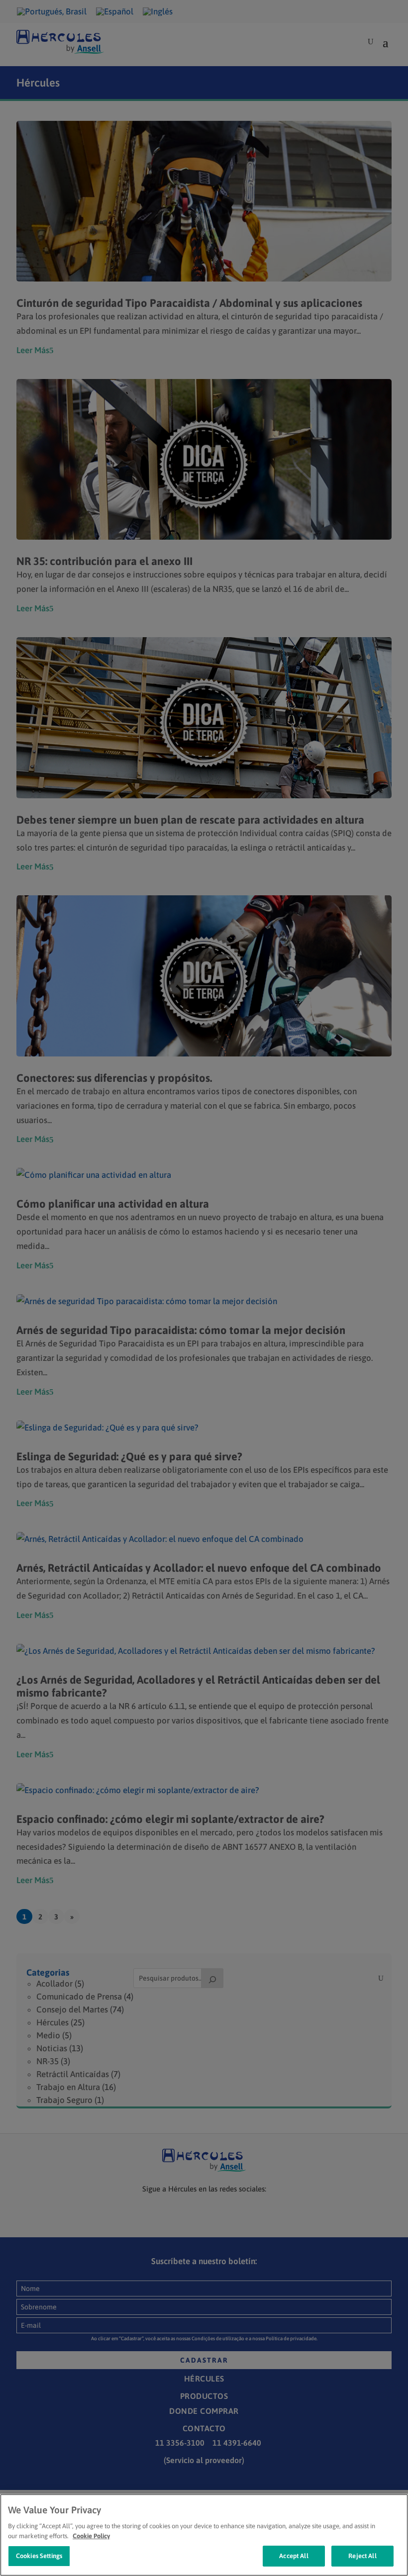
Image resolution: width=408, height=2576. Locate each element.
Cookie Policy (91, 2536)
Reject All (362, 2556)
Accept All (294, 2556)
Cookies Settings (39, 2556)
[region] (204, 2535)
